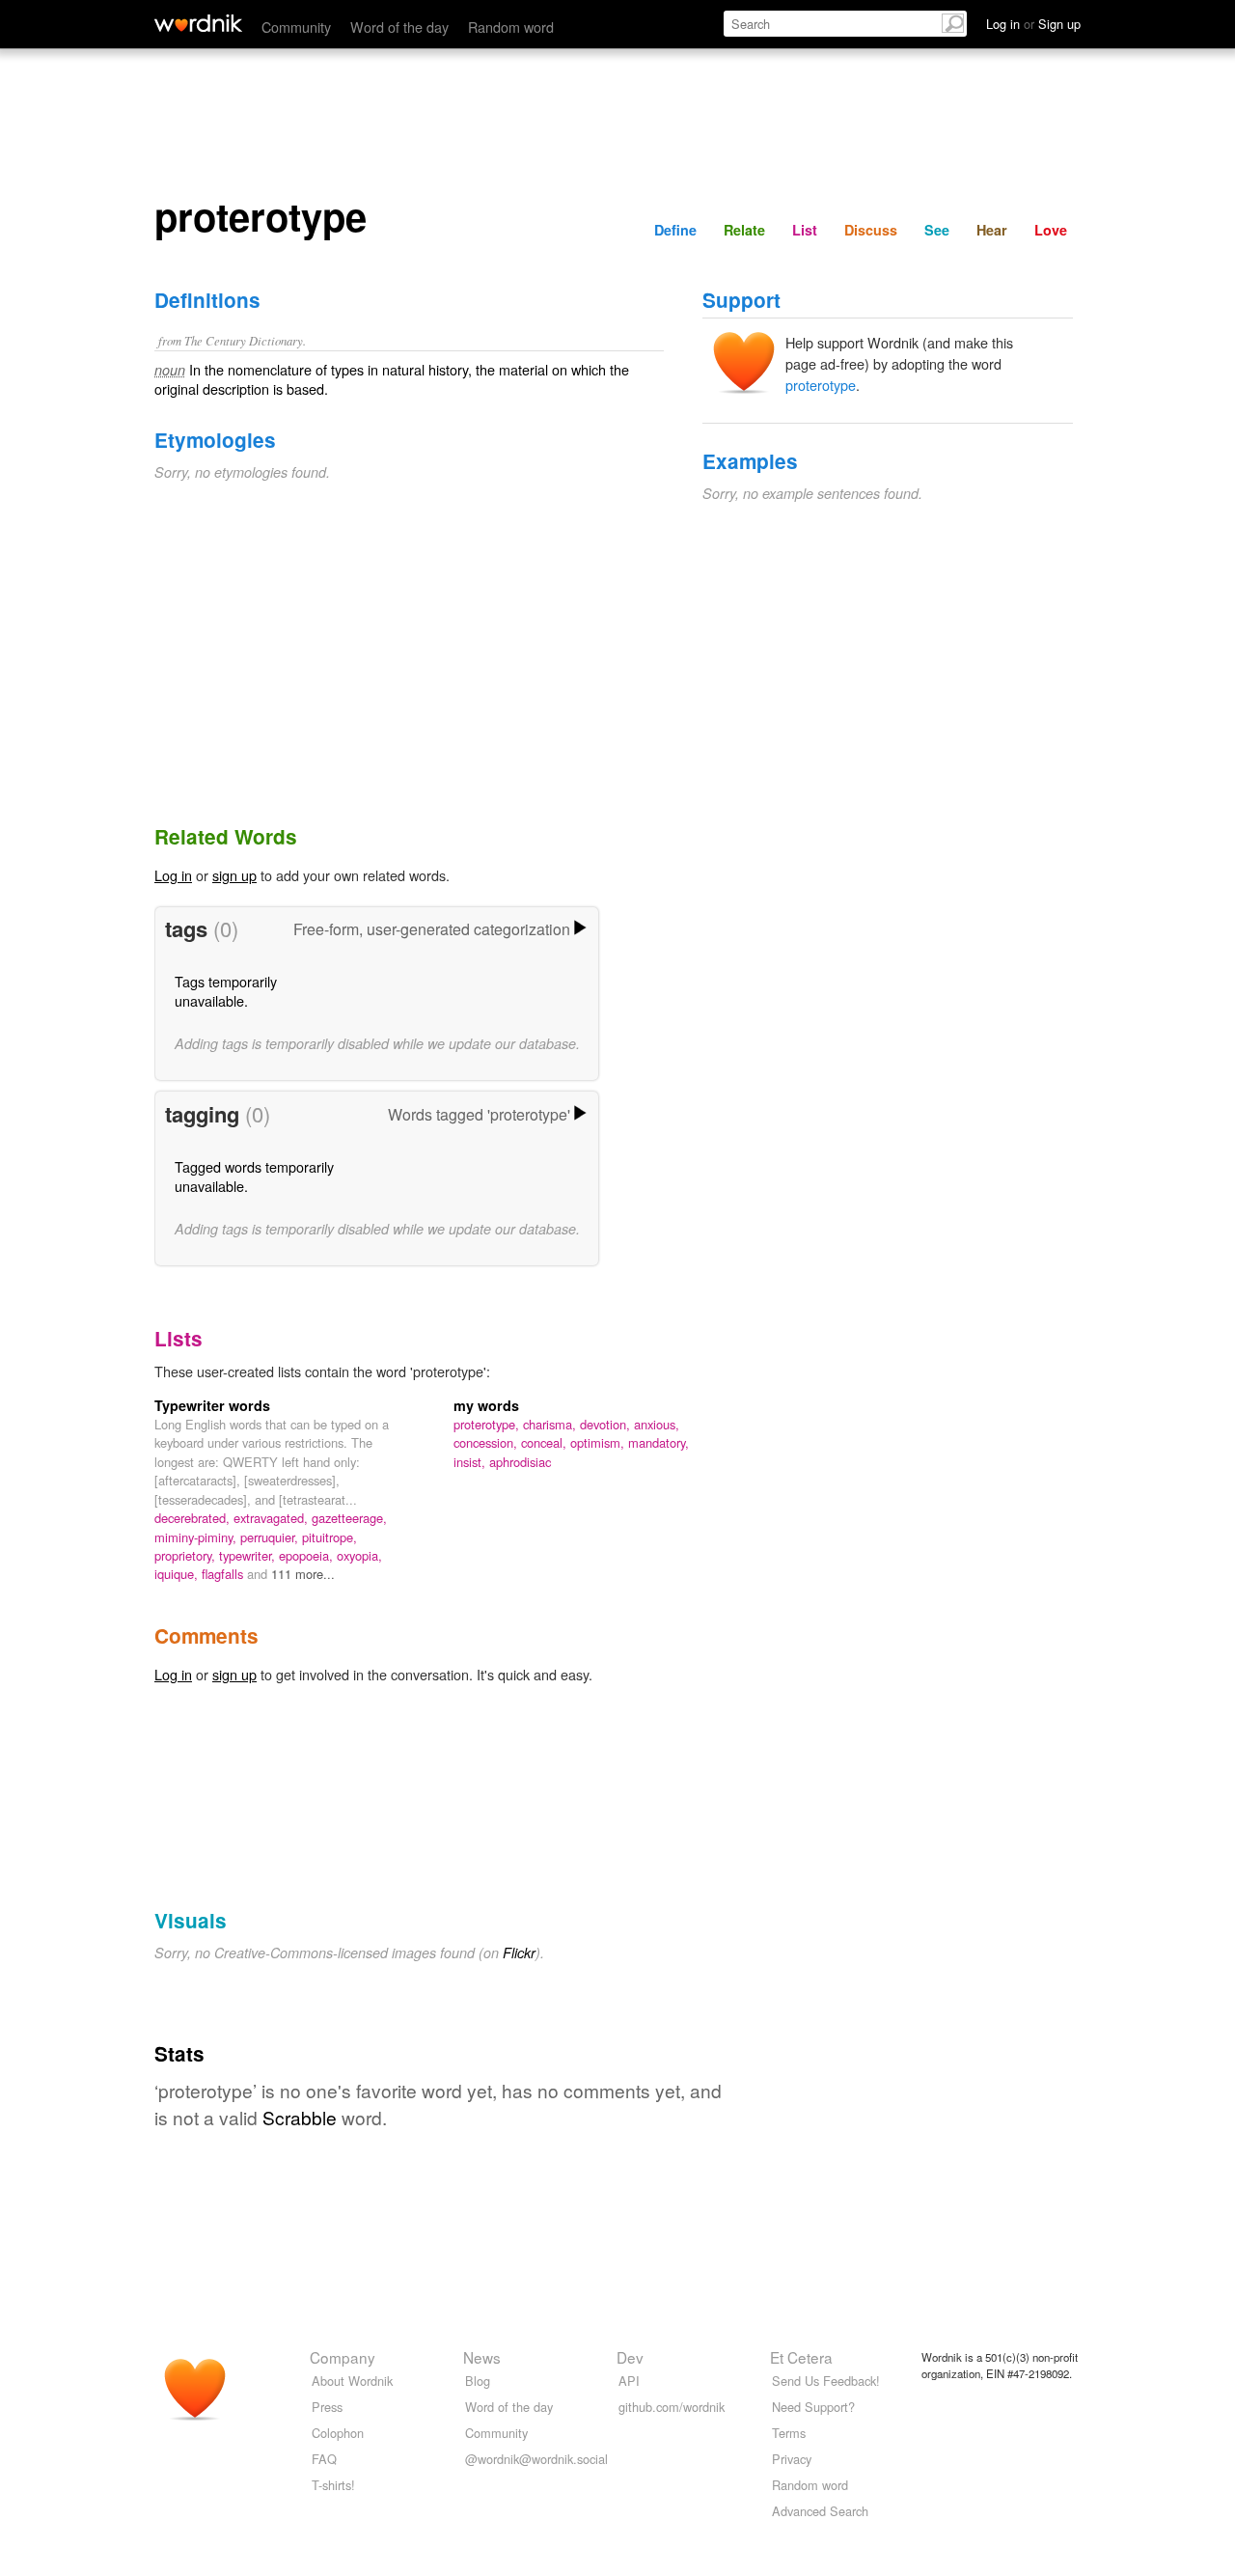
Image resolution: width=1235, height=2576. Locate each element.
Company (343, 2357)
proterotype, (488, 1424)
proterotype (821, 385)
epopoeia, (308, 1555)
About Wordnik (352, 2381)
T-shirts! (333, 2485)
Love (1051, 230)
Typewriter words (212, 1405)
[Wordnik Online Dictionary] (198, 23)
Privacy (792, 2459)
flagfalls (224, 1574)
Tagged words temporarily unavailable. (254, 1176)
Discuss (871, 230)
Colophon (338, 2433)
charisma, (551, 1424)
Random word (511, 27)
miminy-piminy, (197, 1537)
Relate (744, 230)
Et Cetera (801, 2357)
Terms (789, 2433)
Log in (173, 875)
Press (327, 2407)
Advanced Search (820, 2511)
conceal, (546, 1442)
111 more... (303, 1574)
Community (296, 27)
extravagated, (273, 1518)
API (629, 2381)
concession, (487, 1442)
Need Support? (813, 2407)
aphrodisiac (520, 1462)
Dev (630, 2357)
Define (675, 230)
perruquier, (271, 1537)
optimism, (599, 1442)
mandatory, (659, 1442)
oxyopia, (359, 1555)
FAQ (324, 2459)
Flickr (519, 1953)
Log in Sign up (1033, 24)
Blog (478, 2381)
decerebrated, (194, 1518)
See (937, 230)
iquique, (178, 1574)
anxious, (657, 1424)
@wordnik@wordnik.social (536, 2459)
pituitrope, (329, 1537)
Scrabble (300, 2117)
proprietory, (187, 1555)
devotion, (607, 1424)
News (482, 2357)
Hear (992, 230)
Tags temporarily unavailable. (226, 991)
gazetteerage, (349, 1518)
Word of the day (399, 27)
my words (486, 1405)
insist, (471, 1462)
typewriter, (249, 1555)
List (805, 230)
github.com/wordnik (672, 2407)
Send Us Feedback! (826, 2381)
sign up (234, 875)
